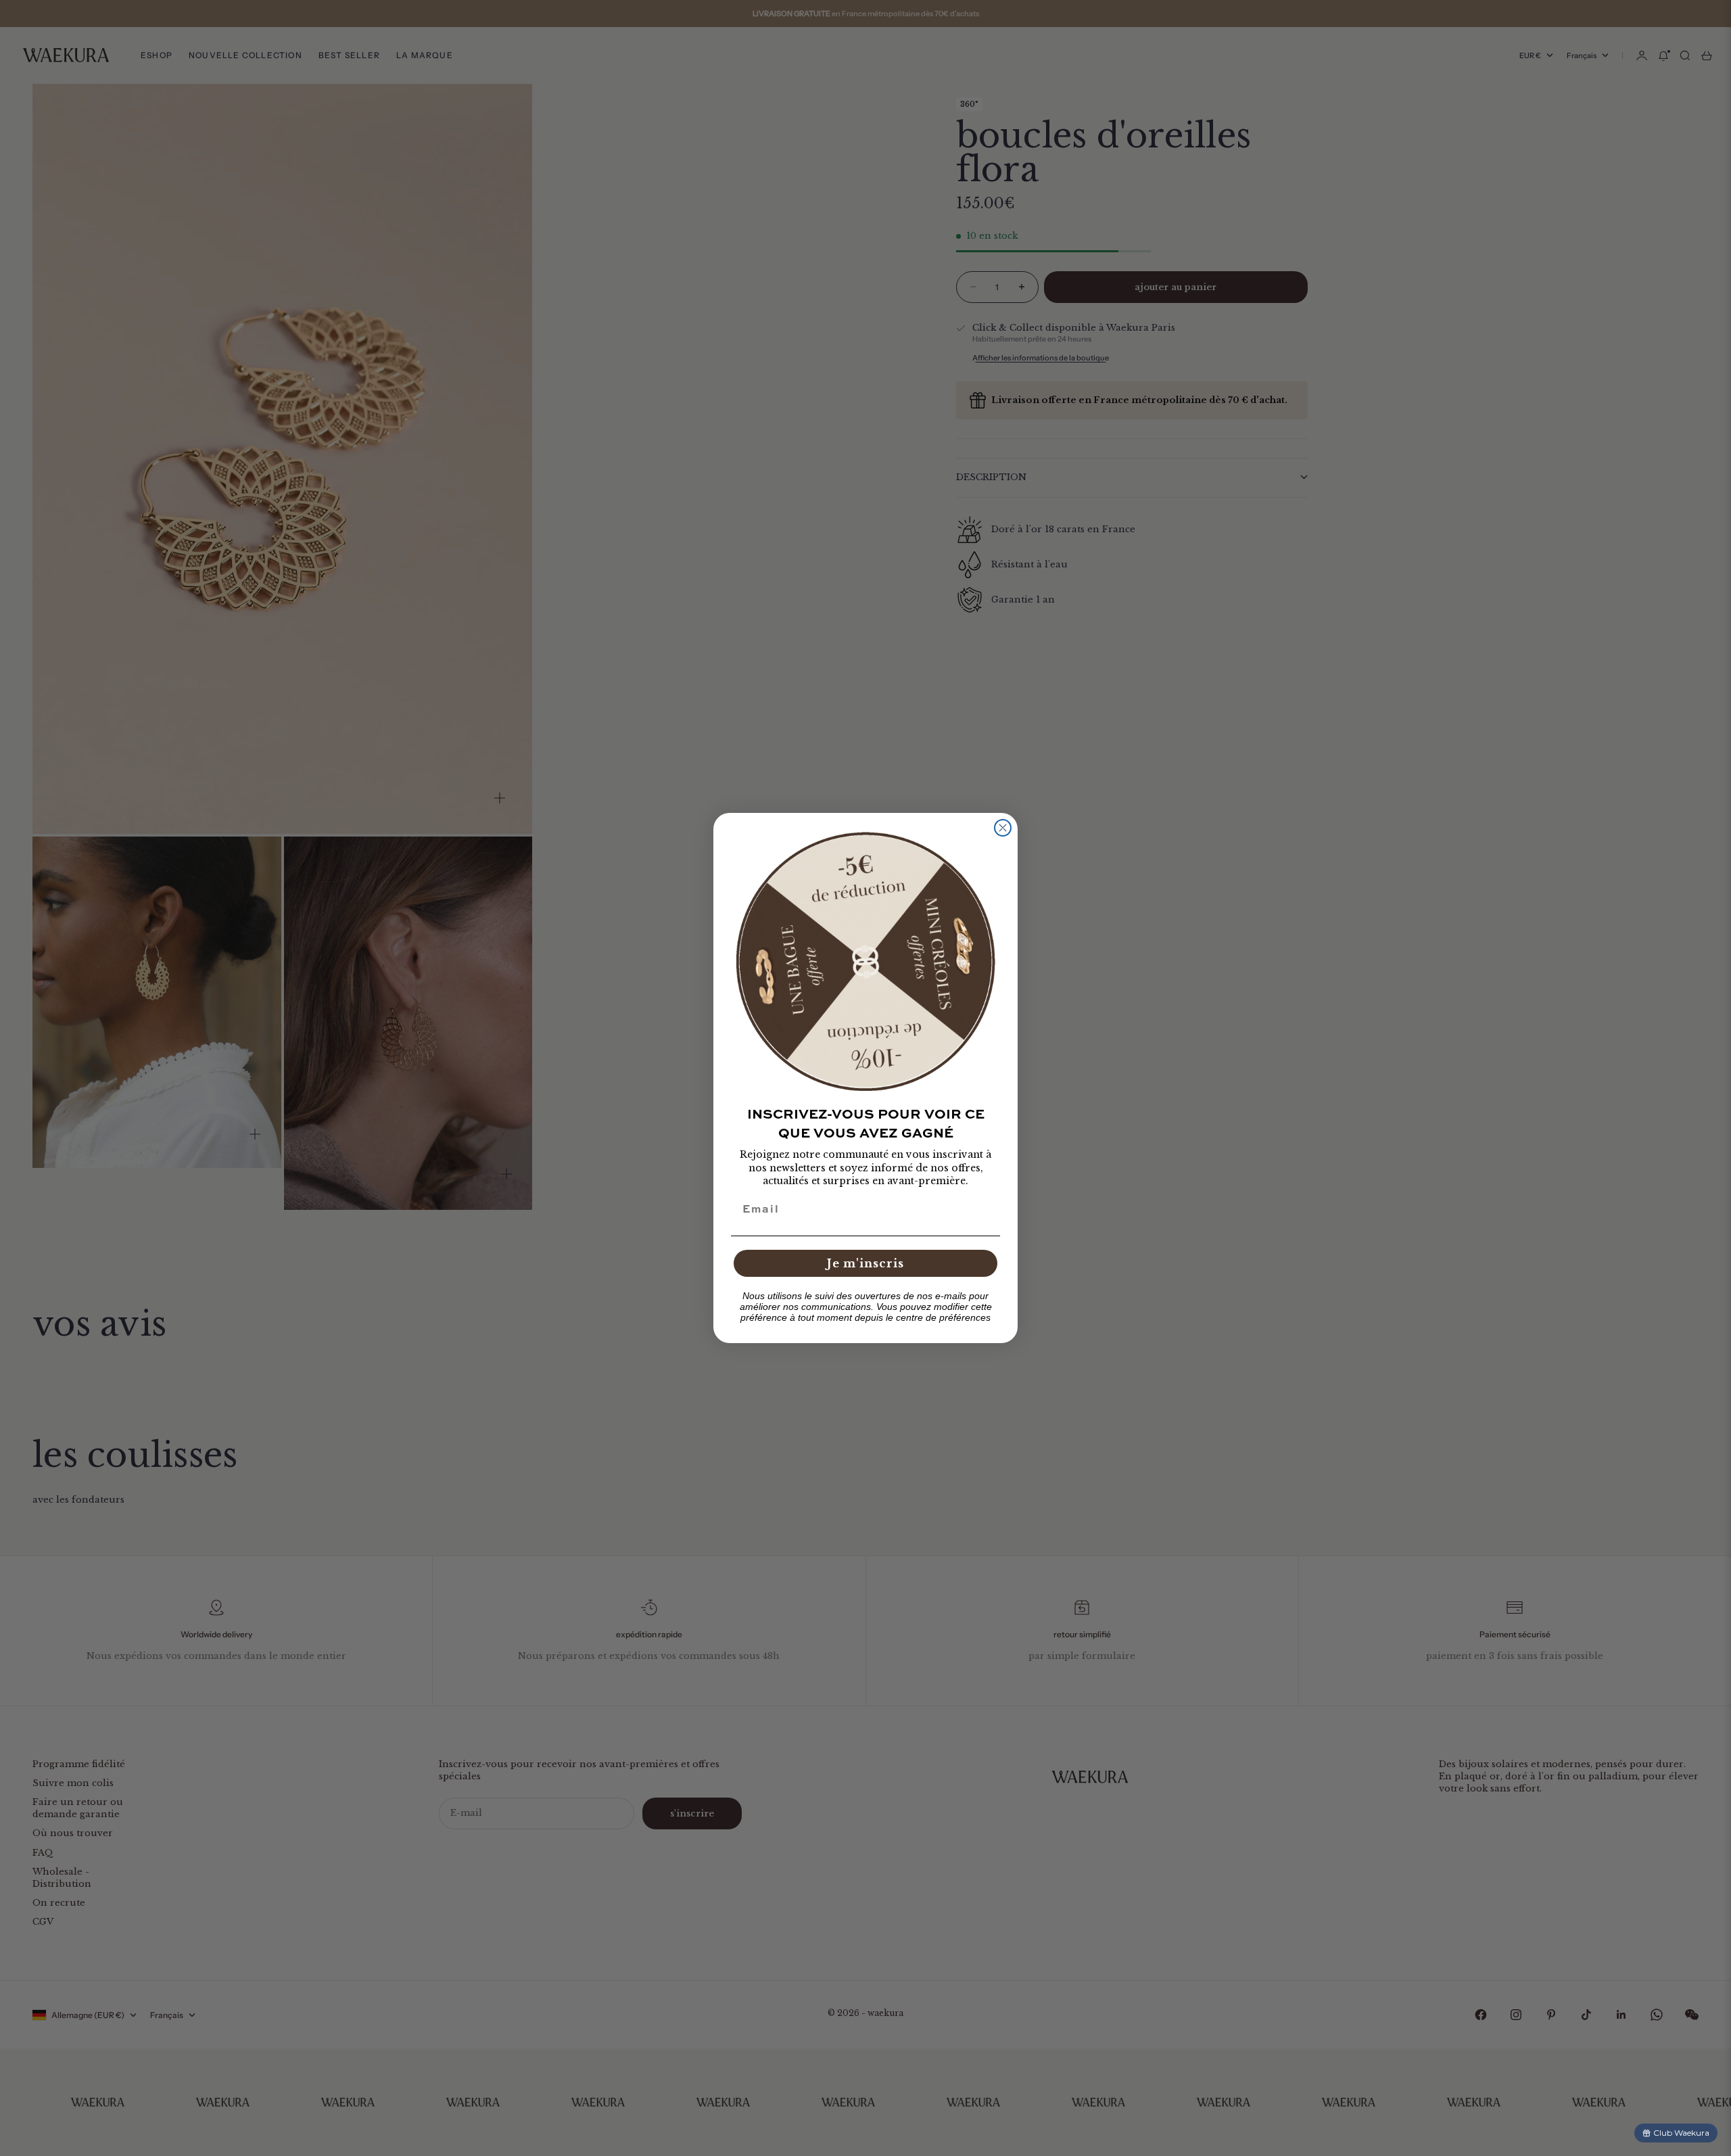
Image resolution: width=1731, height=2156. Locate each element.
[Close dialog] (1003, 828)
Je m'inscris (865, 1263)
